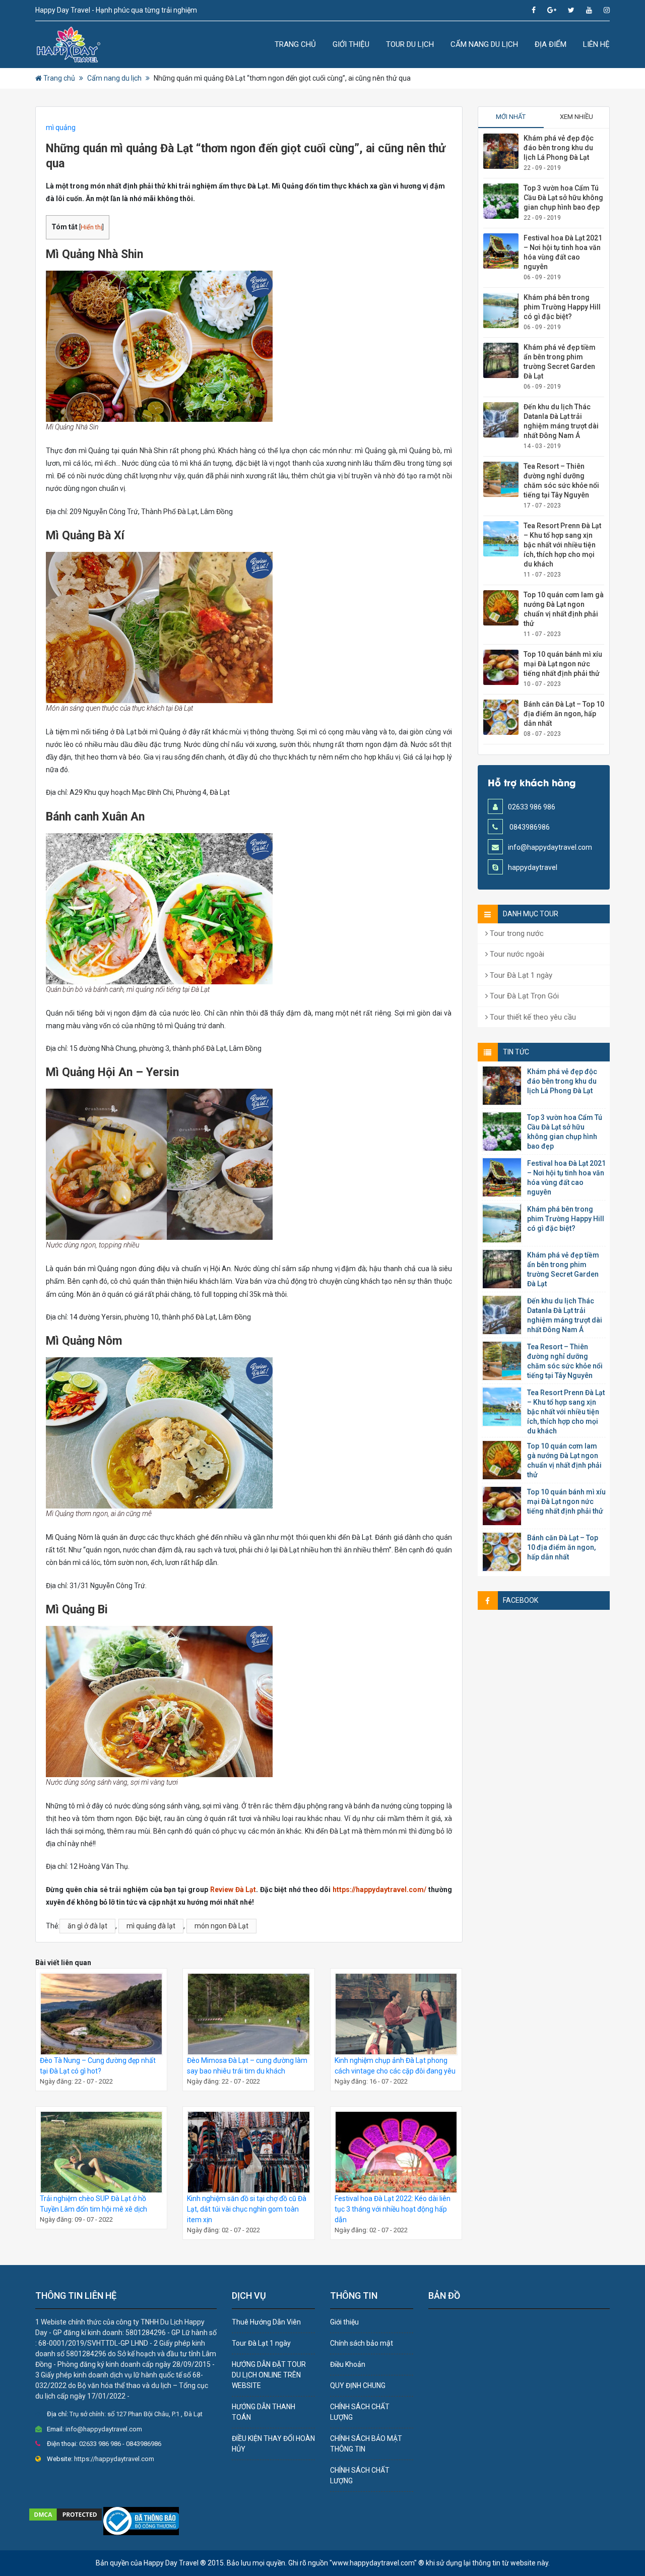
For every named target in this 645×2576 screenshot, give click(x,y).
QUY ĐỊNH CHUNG (358, 2385)
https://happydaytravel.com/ (379, 1890)
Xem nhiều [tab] (576, 117)
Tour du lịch (410, 44)
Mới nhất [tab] (511, 117)
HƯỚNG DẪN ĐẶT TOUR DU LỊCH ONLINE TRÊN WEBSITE (269, 2375)
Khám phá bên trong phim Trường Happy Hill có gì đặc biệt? (562, 307)
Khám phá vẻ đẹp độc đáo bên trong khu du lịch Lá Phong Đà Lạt (559, 148)
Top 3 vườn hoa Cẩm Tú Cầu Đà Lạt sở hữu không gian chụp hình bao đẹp (563, 198)
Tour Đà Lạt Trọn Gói (523, 996)
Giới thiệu (351, 44)
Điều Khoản (348, 2364)
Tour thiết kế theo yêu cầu (532, 1017)
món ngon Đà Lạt (221, 1926)
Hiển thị (91, 227)
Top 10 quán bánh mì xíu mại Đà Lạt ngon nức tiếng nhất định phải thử (563, 664)
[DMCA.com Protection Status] (66, 2514)
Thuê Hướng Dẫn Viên (266, 2322)
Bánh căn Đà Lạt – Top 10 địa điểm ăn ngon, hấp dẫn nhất (564, 714)
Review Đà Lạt (233, 1890)
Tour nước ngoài (516, 954)
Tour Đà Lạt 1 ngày (520, 975)
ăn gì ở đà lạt (87, 1926)
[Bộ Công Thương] (141, 2521)
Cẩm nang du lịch (484, 44)
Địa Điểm (551, 44)
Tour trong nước (516, 933)
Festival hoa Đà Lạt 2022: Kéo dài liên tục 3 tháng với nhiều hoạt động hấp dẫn (393, 2209)
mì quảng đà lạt (151, 1926)
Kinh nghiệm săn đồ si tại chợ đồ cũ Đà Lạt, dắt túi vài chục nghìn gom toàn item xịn (247, 2209)
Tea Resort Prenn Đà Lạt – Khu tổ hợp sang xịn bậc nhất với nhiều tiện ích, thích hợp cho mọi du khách (562, 545)
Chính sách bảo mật (362, 2343)
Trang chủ (295, 44)
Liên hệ (596, 44)
